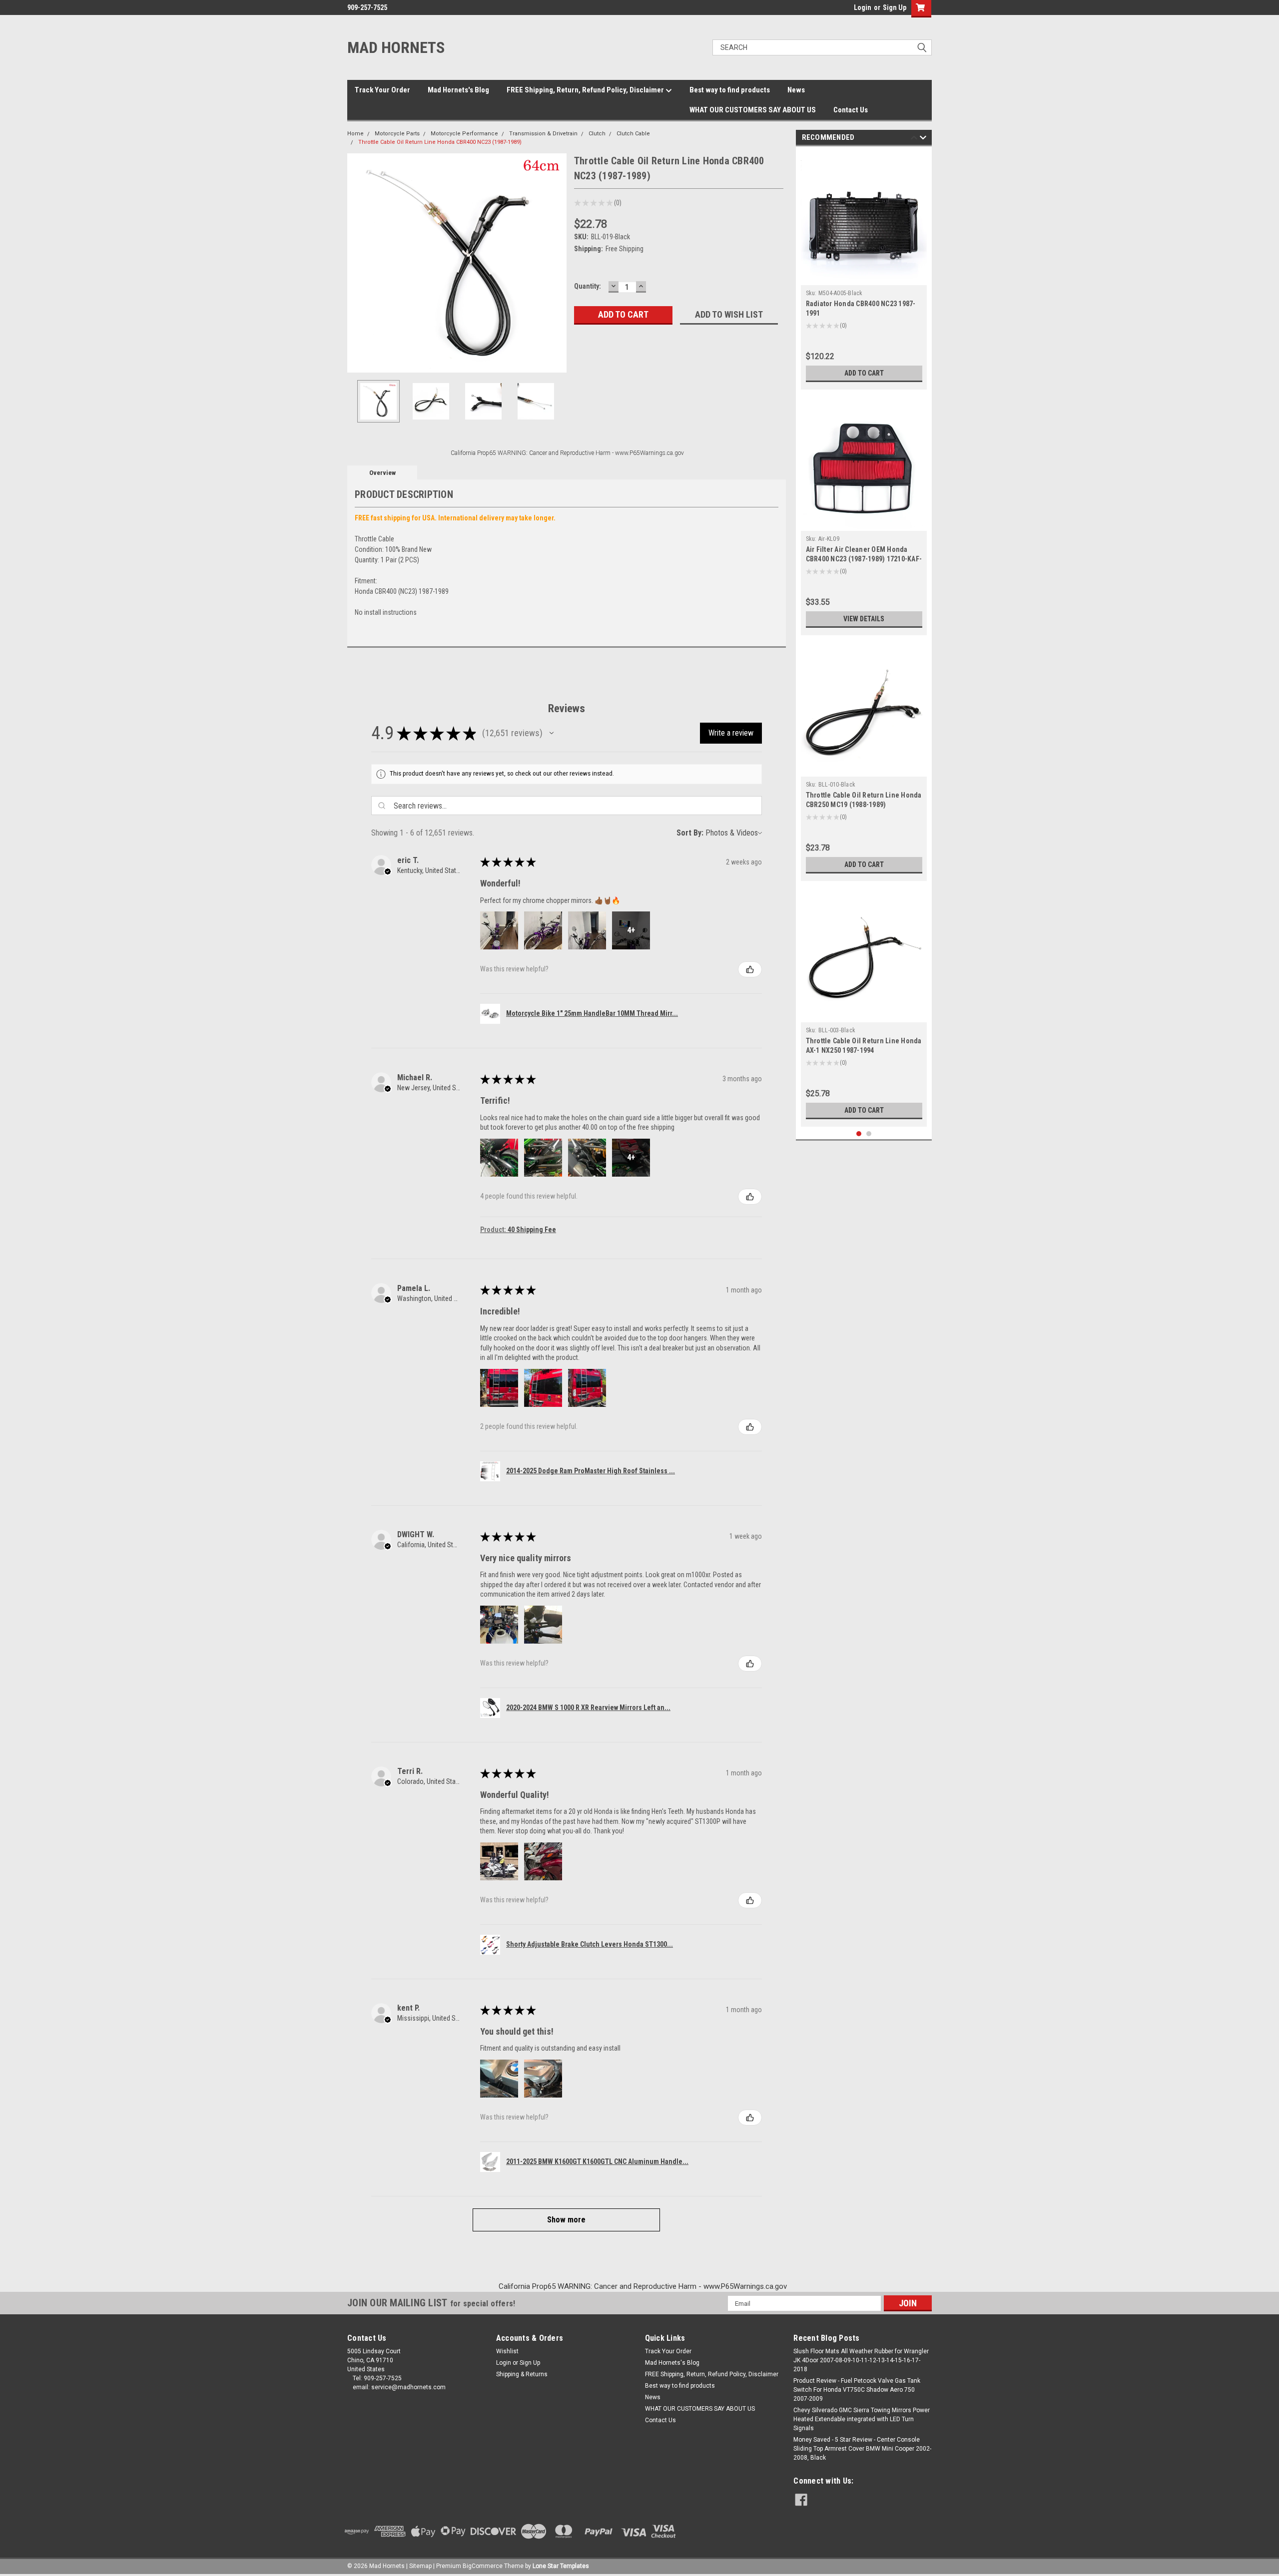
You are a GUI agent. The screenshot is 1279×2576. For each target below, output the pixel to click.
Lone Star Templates (561, 2566)
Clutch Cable (633, 134)
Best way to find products (730, 90)
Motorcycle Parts (397, 134)
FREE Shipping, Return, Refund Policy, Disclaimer (586, 90)
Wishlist (507, 2351)
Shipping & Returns (522, 2374)
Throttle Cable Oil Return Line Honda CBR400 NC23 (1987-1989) (440, 142)
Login (863, 7)
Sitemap (420, 2566)
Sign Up (895, 7)
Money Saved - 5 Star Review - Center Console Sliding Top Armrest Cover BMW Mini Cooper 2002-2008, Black (862, 2449)
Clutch (597, 134)
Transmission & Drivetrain (543, 134)
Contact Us (851, 110)
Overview (382, 473)
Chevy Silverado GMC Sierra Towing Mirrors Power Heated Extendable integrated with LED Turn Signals (862, 2419)
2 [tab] (869, 1134)
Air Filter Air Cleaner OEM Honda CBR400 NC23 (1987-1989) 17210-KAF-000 (864, 559)
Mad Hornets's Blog (458, 90)
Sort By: (690, 833)
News (796, 90)
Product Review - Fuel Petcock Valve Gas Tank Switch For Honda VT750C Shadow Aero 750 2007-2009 (857, 2390)
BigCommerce (483, 2566)
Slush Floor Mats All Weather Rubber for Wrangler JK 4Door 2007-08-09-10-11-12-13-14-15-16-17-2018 (861, 2360)
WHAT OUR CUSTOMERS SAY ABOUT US (753, 110)
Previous (357, 263)
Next (557, 263)
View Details (864, 619)
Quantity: (588, 286)
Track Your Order (382, 90)
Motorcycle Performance (464, 134)
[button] (552, 733)
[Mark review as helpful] (750, 969)
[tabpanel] (864, 270)
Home (355, 134)
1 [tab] (859, 1134)
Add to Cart (864, 373)
